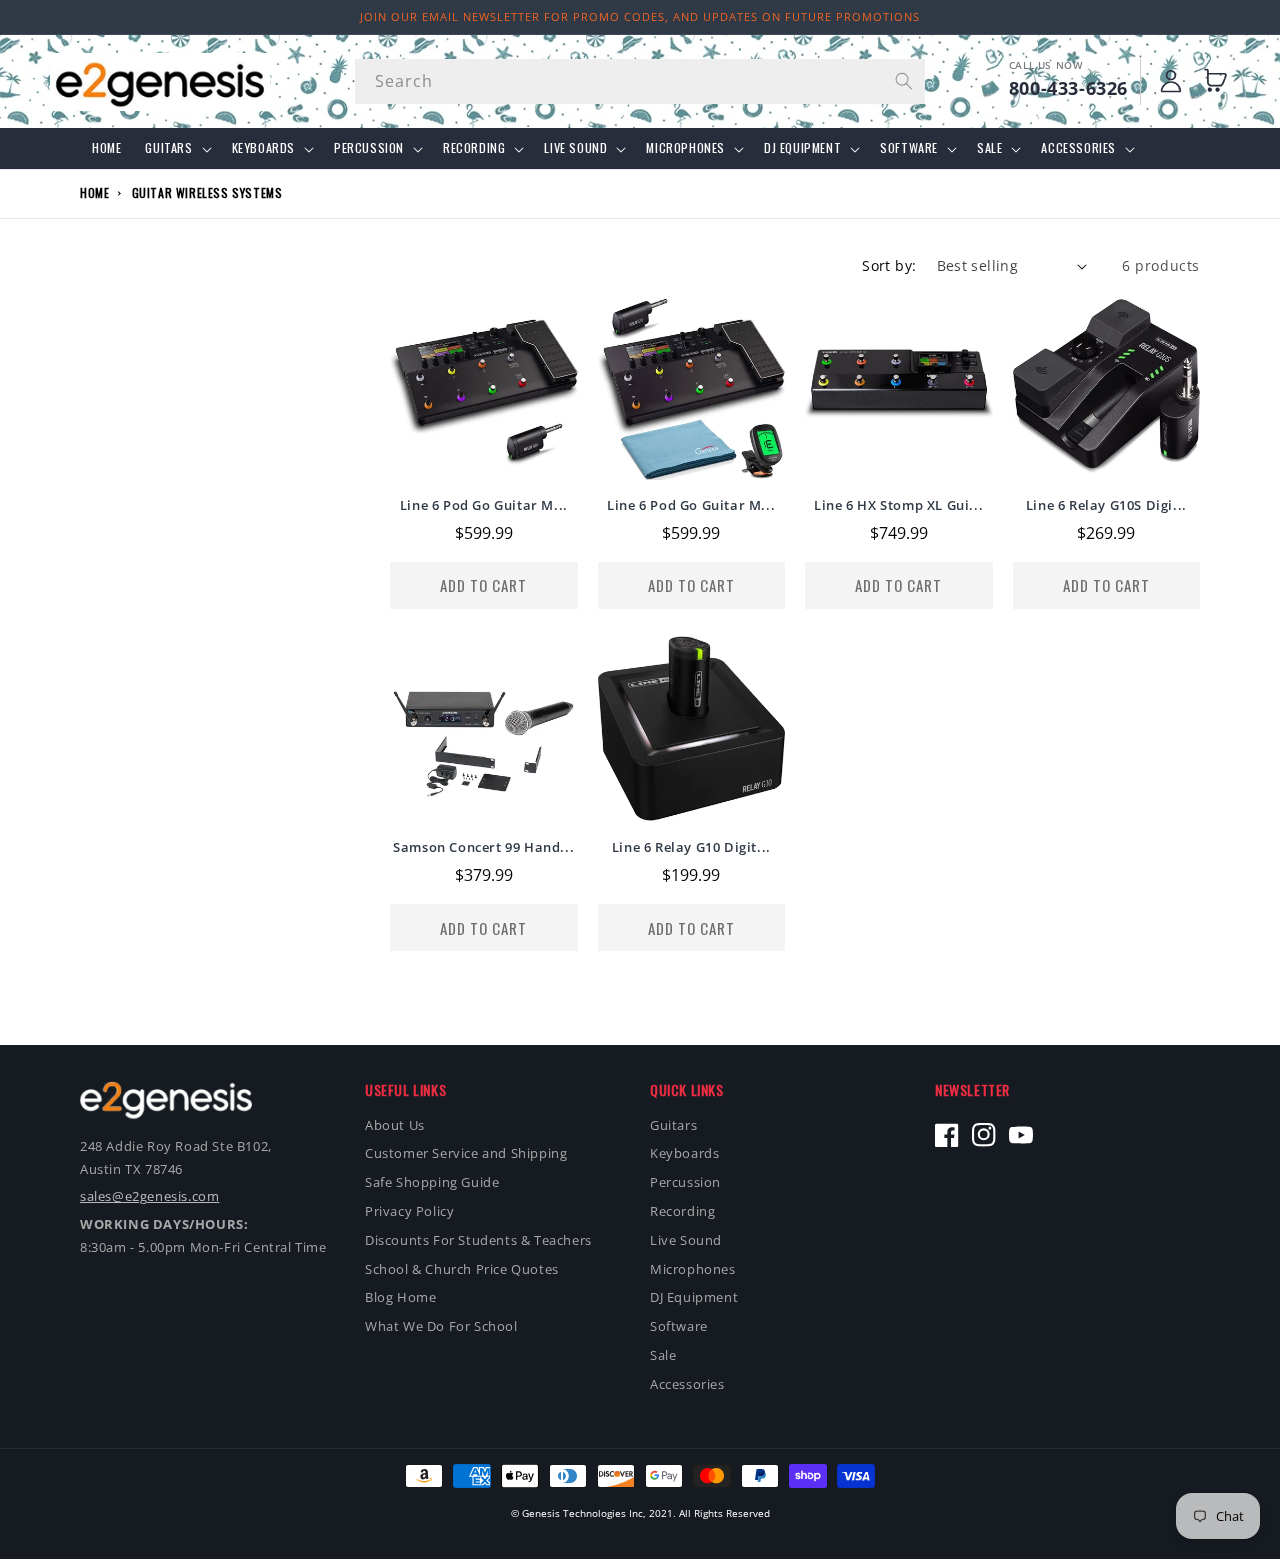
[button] (1220, 81)
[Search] (903, 81)
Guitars (168, 148)
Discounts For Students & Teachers (478, 1240)
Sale (989, 148)
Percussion (369, 148)
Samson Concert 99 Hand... (483, 847)
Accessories (1078, 148)
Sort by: (889, 265)
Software (909, 148)
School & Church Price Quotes (462, 1269)
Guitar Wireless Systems (207, 192)
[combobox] (640, 81)
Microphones (685, 148)
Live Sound (575, 148)
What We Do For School (441, 1326)
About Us (395, 1125)
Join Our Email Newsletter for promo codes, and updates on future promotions (640, 16)
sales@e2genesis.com (149, 1196)
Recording (474, 148)
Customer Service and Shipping (466, 1153)
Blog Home (400, 1297)
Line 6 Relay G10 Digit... (691, 847)
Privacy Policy (409, 1211)
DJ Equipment (802, 148)
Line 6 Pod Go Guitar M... (484, 505)
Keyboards (263, 148)
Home (94, 192)
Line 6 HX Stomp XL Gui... (898, 505)
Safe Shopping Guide (432, 1182)
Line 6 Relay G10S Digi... (1106, 505)
